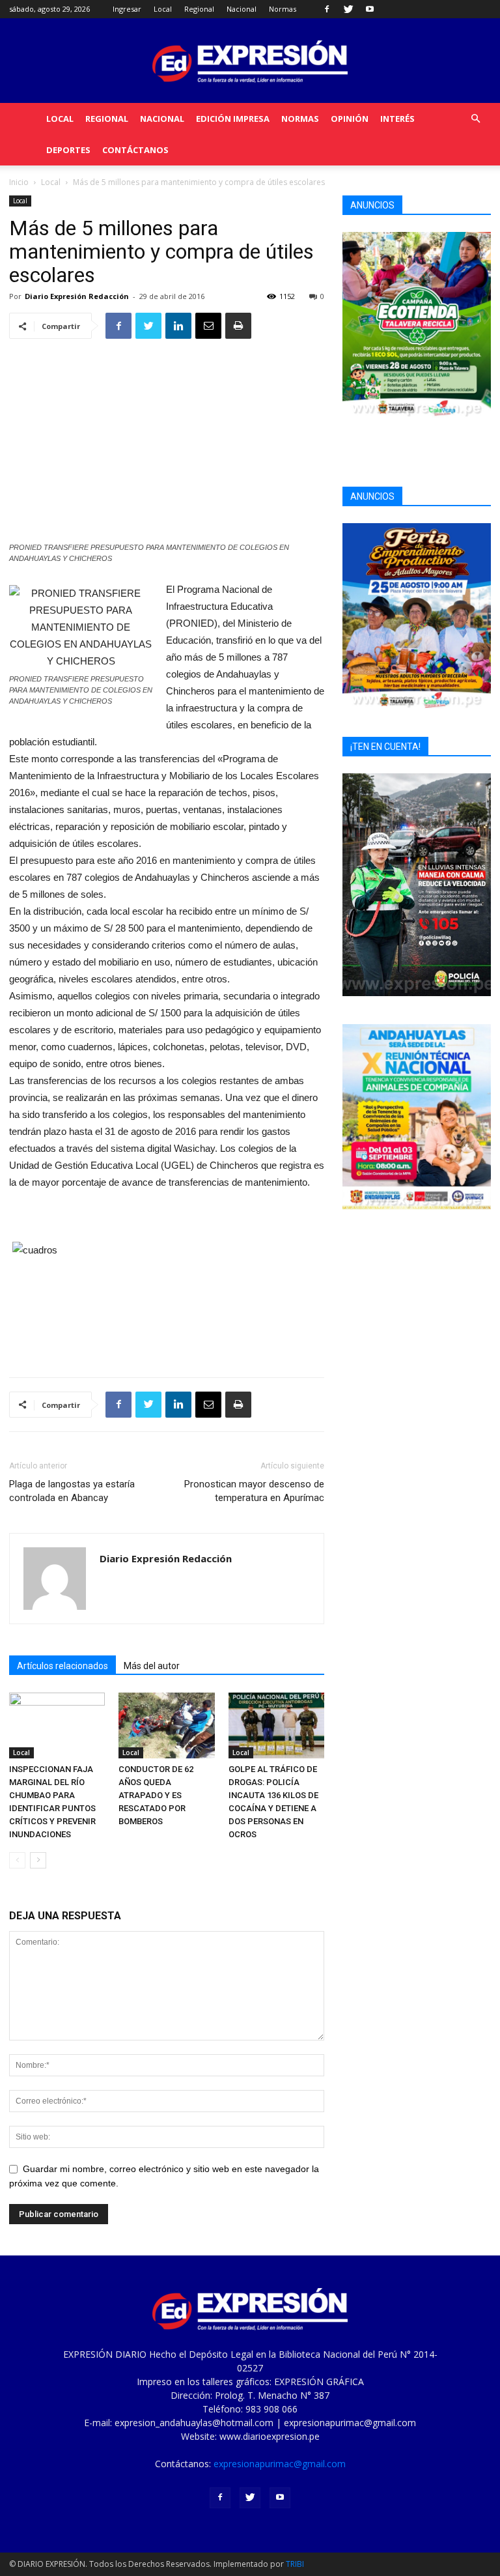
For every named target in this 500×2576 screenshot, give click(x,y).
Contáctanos (135, 150)
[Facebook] (327, 9)
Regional (199, 9)
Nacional (242, 9)
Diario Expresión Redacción (77, 296)
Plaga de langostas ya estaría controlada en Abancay (72, 1491)
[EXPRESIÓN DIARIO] (250, 62)
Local (163, 9)
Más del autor (152, 1666)
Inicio (19, 182)
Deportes (68, 150)
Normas (283, 9)
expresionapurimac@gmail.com (280, 2464)
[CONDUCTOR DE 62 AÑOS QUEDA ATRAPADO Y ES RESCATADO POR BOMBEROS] (166, 1725)
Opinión (350, 119)
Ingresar (127, 9)
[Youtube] (370, 9)
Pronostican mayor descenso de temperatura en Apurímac (254, 1491)
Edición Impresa (233, 119)
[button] (475, 119)
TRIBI (295, 2564)
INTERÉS (397, 119)
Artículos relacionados (62, 1666)
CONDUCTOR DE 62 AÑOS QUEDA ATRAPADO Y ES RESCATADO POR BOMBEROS (156, 1795)
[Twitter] (348, 9)
